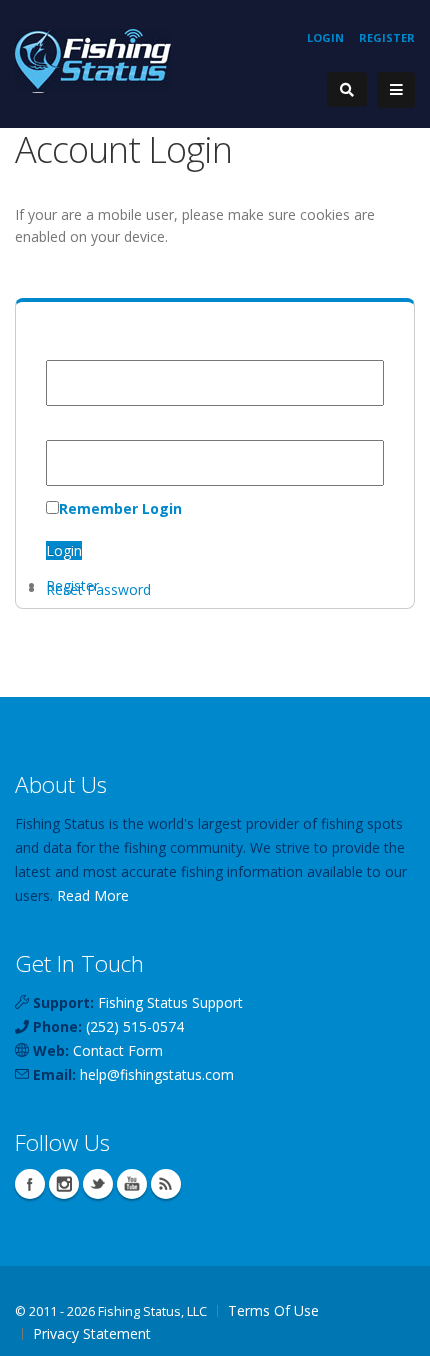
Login (325, 37)
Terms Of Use (273, 1310)
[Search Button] (347, 89)
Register (387, 37)
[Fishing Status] (93, 59)
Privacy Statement (92, 1333)
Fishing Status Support (170, 1002)
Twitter (98, 1184)
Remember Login (120, 508)
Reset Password (98, 589)
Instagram (64, 1184)
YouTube (132, 1184)
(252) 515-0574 (135, 1026)
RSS (166, 1184)
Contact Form (118, 1050)
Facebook (30, 1184)
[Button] (396, 90)
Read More (93, 895)
